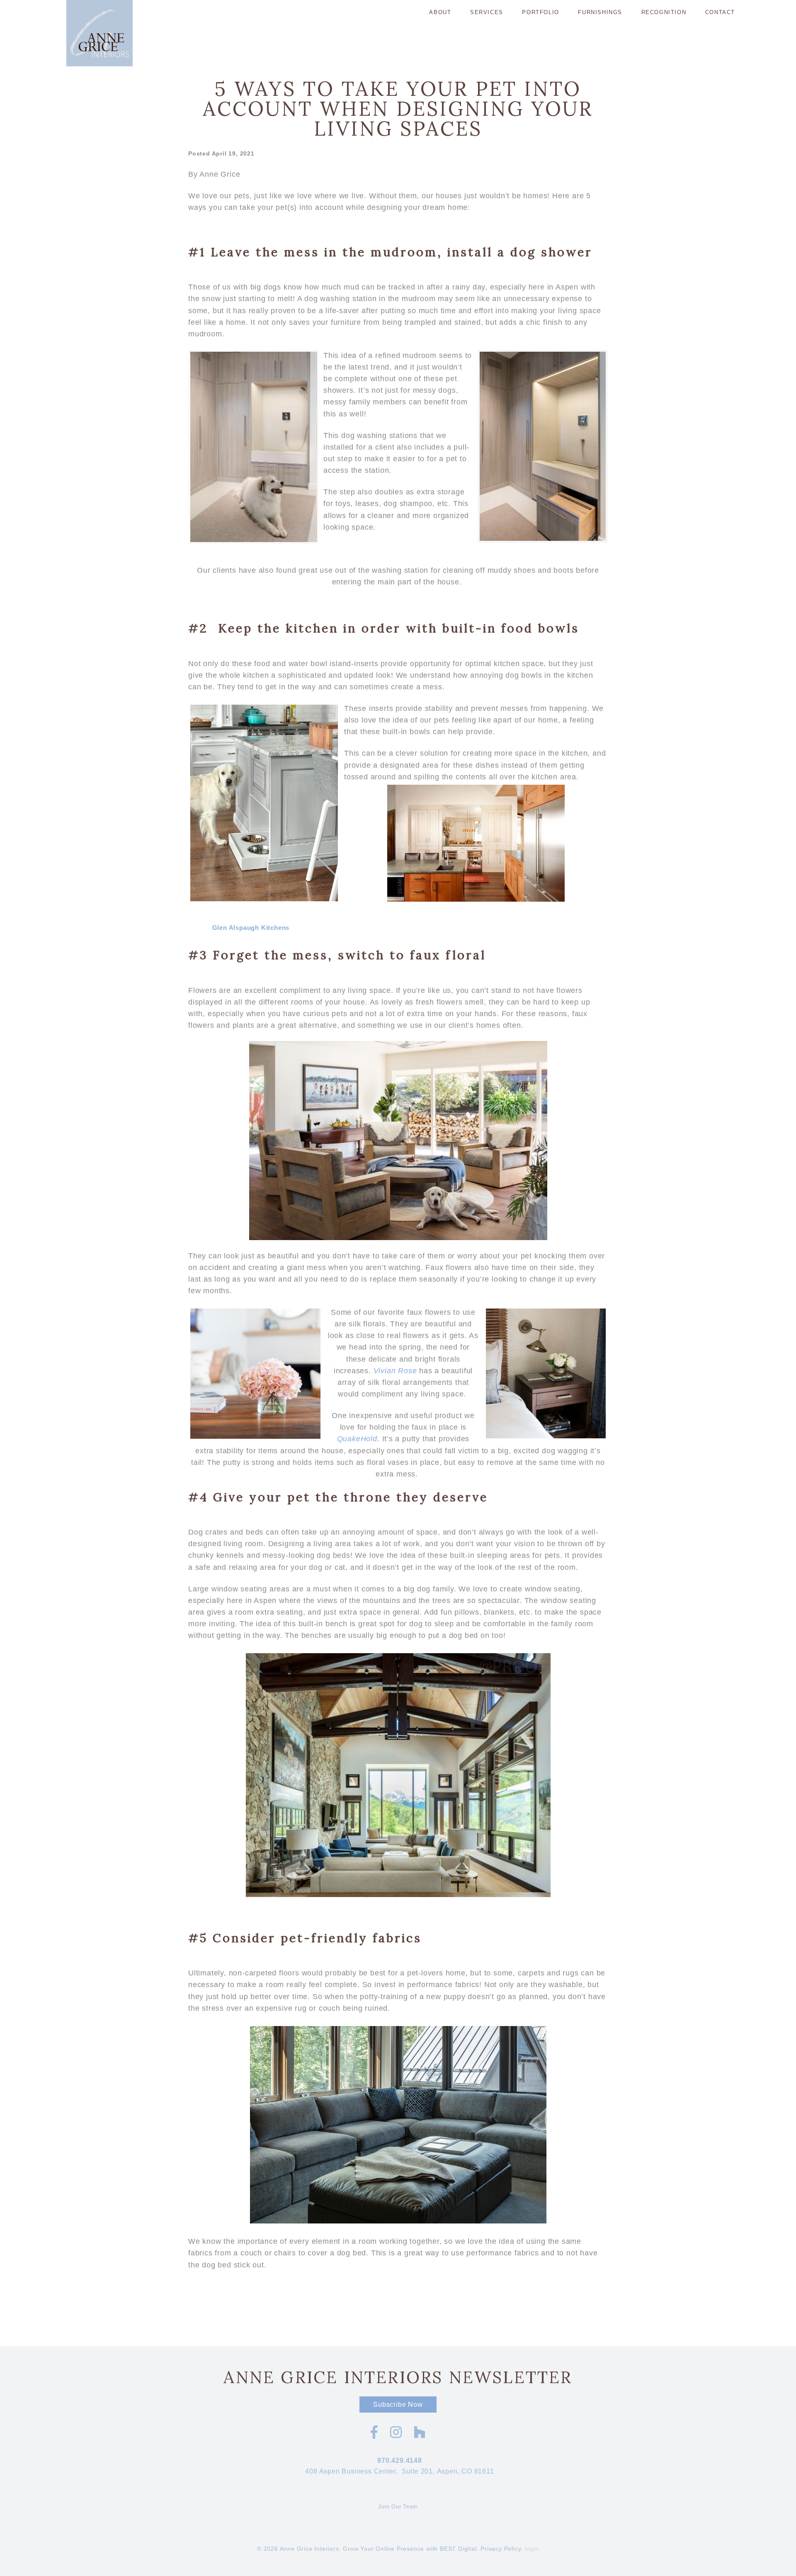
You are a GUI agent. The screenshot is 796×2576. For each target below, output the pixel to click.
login (532, 2549)
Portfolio (540, 12)
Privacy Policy (501, 2549)
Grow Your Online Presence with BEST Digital (410, 2549)
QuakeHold (357, 1439)
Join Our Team (398, 2507)
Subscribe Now (398, 2405)
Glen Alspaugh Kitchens (251, 928)
